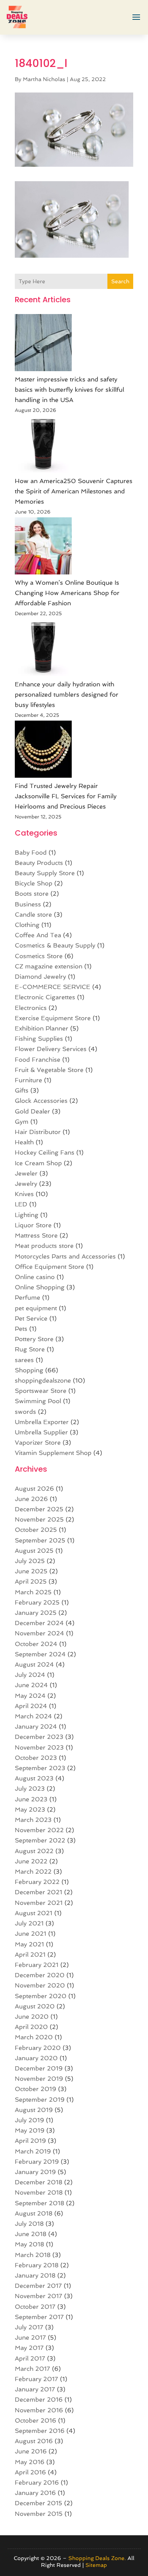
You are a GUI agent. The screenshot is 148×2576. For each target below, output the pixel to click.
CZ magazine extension (49, 966)
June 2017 (30, 2338)
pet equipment (36, 1308)
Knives (24, 1194)
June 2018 (31, 2234)
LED (21, 1204)
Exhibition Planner (42, 1028)
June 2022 (31, 1861)
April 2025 (31, 1581)
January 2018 (35, 2275)
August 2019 (34, 2110)
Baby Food (31, 853)
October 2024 (36, 1644)
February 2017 (36, 2379)
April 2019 (30, 2141)
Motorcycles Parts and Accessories (65, 1256)
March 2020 (34, 2037)
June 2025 (31, 1571)
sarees (24, 1360)
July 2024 (30, 1675)
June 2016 (31, 2451)
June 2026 (31, 1499)
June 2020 (32, 2017)
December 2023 (39, 1737)
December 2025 (39, 1509)
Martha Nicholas (44, 79)
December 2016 (39, 2400)
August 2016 (34, 2441)
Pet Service (31, 1318)
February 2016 (37, 2483)
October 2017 (35, 2307)
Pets (21, 1329)
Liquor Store (33, 1225)
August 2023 (34, 1778)
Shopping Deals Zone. (97, 2558)
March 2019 (33, 2151)
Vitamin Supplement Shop (53, 1453)
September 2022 (40, 1840)
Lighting (27, 1215)
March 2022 (33, 1872)
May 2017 (29, 2348)
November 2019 (39, 2079)
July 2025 (30, 1561)
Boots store (32, 894)
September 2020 (41, 1996)
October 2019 (35, 2089)
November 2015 (39, 2514)
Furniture (28, 1080)
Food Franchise (38, 1060)
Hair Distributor (38, 1132)
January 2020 (36, 2058)
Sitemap (96, 2565)
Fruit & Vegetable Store (49, 1070)
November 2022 (39, 1830)
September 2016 (40, 2431)
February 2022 (37, 1882)
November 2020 (40, 1985)
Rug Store (30, 1349)
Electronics (31, 1008)
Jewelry (26, 1184)
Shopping (29, 1370)
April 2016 (30, 2472)
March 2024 (33, 1716)
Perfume (28, 1298)
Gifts (22, 1090)
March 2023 (33, 1820)
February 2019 (37, 2162)
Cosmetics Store (39, 956)
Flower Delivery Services (51, 1049)
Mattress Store (36, 1235)
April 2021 (30, 1955)
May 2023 (30, 1810)
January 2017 (35, 2389)
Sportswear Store (41, 1391)
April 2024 (31, 1706)
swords (25, 1412)
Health (24, 1142)
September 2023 (40, 1768)
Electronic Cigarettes (45, 997)
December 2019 (39, 2068)
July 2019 (29, 2120)
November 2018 (39, 2192)
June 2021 (31, 1934)
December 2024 (39, 1623)
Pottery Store (34, 1339)
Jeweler (26, 1173)
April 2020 (31, 2027)
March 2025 (33, 1592)
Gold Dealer (32, 1111)
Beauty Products (39, 863)
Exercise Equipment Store (53, 1018)
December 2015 (39, 2503)
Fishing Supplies (39, 1039)
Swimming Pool (38, 1401)
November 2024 (39, 1633)
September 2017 (39, 2317)
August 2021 (34, 1913)
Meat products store (44, 1246)
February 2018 (37, 2265)
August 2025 (34, 1551)
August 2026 (34, 1489)
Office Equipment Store (50, 1267)
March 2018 (33, 2255)
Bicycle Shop (34, 883)
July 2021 (29, 1923)
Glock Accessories (41, 1101)
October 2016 (35, 2420)
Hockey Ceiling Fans (45, 1152)
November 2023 (39, 1747)
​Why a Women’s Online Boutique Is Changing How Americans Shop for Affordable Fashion (67, 593)
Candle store (33, 915)
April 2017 (30, 2358)
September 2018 (39, 2203)
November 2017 (39, 2296)
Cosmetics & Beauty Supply (55, 945)
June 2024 (31, 1685)
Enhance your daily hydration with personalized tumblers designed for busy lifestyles (67, 695)
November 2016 (39, 2410)
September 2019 (40, 2100)
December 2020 (40, 1975)
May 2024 (30, 1696)
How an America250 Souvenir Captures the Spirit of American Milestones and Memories (74, 491)
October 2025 (36, 1530)
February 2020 (38, 2048)
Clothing (27, 925)
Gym (22, 1122)
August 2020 (35, 2006)
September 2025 (40, 1540)
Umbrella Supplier (41, 1432)
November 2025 (39, 1519)
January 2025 (36, 1613)
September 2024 (40, 1654)
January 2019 (35, 2172)
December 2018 (39, 2182)
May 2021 (29, 1944)
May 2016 (30, 2462)
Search (120, 281)
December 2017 (38, 2286)
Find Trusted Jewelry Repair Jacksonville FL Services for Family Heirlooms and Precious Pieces (66, 796)
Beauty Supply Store (45, 873)
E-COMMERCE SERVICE (53, 987)
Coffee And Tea (38, 935)
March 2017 (32, 2369)
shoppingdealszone (43, 1381)
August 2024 (34, 1664)
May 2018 (29, 2244)
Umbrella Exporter (42, 1422)
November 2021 (39, 1903)
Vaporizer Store (38, 1443)
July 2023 (30, 1789)
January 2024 (36, 1727)
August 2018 (34, 2213)
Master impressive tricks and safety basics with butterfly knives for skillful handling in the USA (69, 390)
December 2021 (39, 1892)
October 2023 (36, 1758)
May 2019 (30, 2130)
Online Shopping (40, 1287)
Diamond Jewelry (40, 977)
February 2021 (37, 1965)
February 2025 (37, 1602)
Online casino (35, 1277)
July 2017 (29, 2327)
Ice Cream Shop (38, 1163)
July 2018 (29, 2224)
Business (28, 904)
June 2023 (31, 1799)
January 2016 (35, 2493)
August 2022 (34, 1851)
